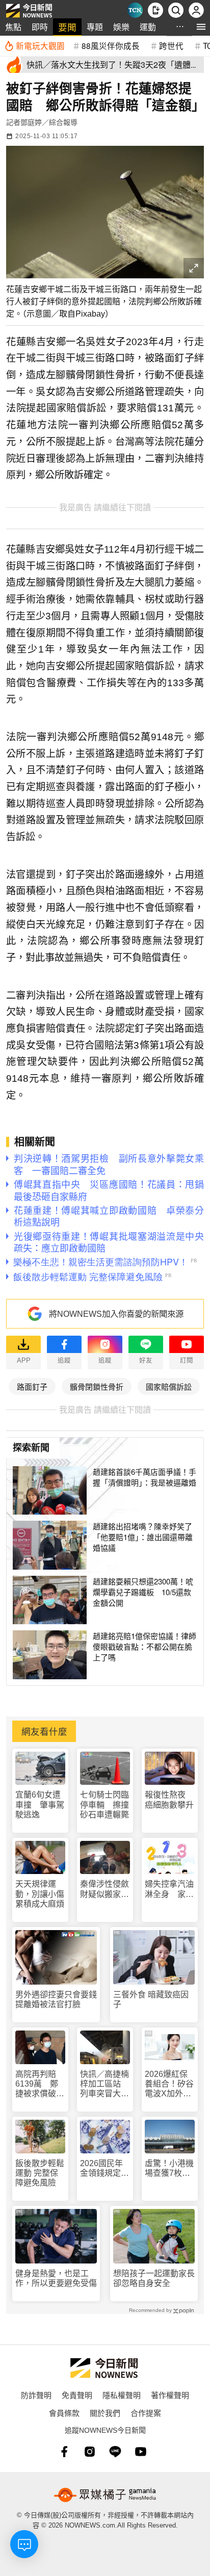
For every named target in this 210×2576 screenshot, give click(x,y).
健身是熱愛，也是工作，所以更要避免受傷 (56, 2278)
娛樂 (121, 27)
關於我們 (105, 2413)
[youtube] (141, 2452)
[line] (115, 2452)
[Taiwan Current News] (135, 10)
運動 (148, 27)
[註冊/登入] (196, 10)
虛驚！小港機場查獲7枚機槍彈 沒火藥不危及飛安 (169, 2168)
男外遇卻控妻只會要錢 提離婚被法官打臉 (56, 1999)
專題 (95, 27)
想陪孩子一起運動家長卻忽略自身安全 (154, 2278)
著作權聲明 (170, 2395)
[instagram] (90, 2452)
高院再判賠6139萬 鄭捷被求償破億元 (40, 2084)
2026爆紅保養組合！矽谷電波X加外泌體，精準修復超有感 (169, 2084)
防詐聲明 (36, 2395)
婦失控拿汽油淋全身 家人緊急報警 (169, 1889)
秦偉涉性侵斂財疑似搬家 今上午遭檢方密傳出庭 (104, 1889)
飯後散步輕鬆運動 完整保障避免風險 (40, 2173)
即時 (40, 27)
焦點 (13, 27)
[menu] (201, 27)
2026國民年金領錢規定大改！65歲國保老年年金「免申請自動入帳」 (105, 2168)
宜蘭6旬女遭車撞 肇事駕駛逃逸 (40, 1804)
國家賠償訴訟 (169, 1386)
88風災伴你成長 (111, 45)
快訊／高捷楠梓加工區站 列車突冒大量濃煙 (104, 2084)
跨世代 (171, 45)
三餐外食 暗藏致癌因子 (151, 1999)
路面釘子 (32, 1386)
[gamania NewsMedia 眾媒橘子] (105, 2495)
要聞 (67, 27)
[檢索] (176, 10)
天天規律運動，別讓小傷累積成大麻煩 (40, 1894)
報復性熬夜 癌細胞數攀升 (169, 1800)
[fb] (64, 2452)
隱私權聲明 (122, 2395)
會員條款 (64, 2413)
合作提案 (146, 2413)
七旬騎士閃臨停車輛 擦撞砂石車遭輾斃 (104, 1804)
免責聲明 (77, 2395)
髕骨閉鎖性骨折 (97, 1386)
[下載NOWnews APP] (155, 10)
